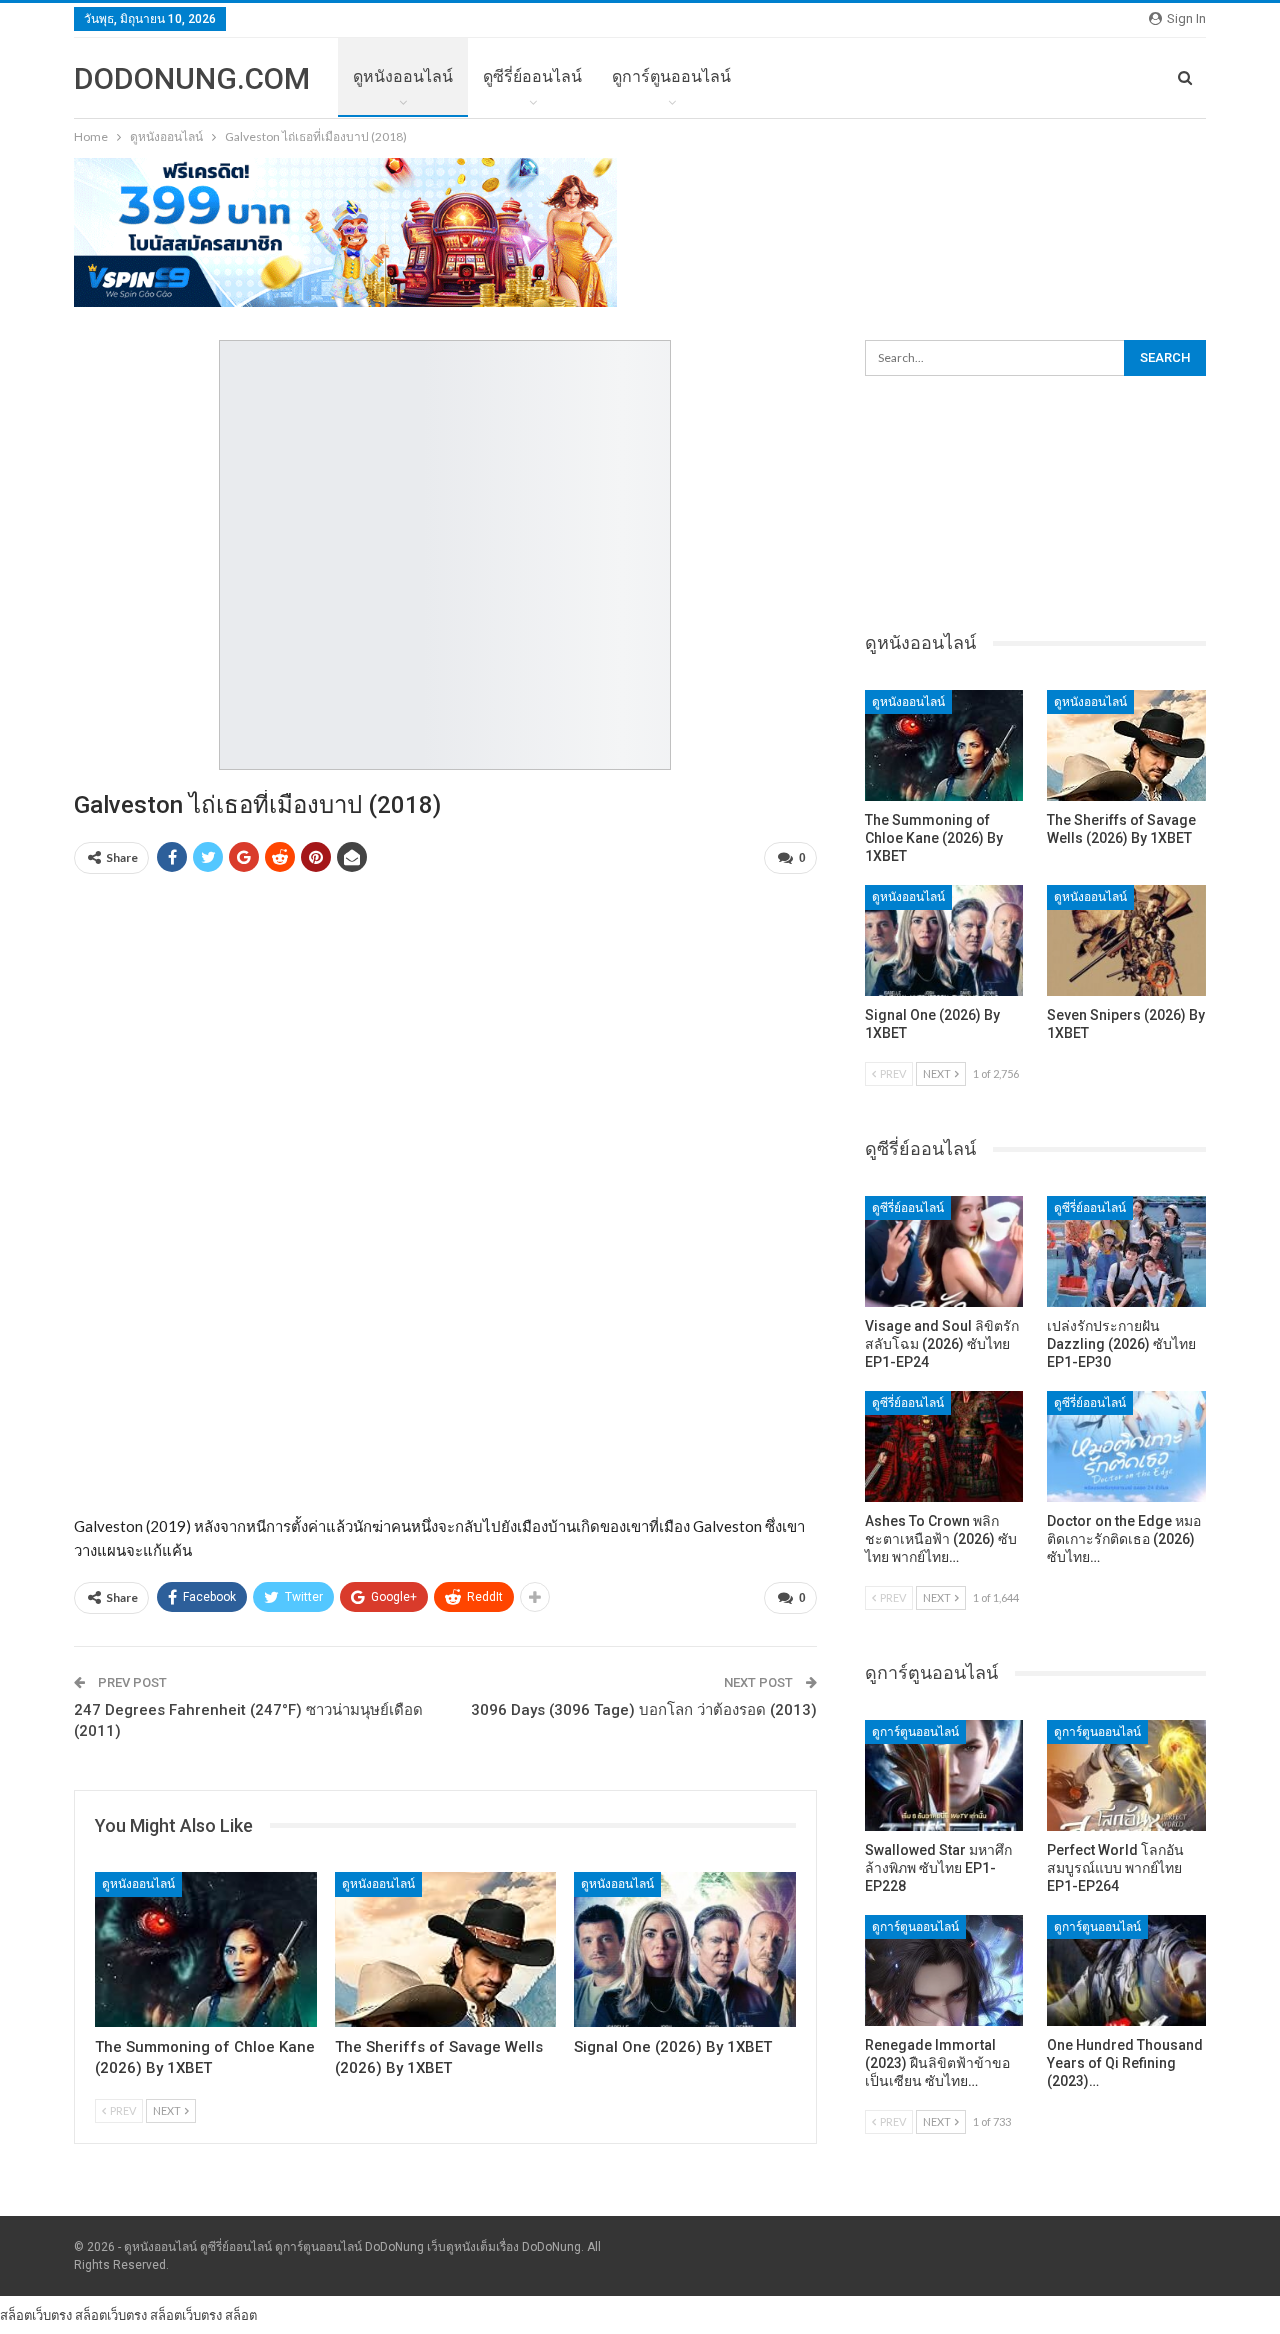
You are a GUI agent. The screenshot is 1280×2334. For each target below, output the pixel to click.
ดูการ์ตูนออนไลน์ (671, 76)
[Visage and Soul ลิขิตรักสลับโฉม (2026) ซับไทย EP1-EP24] (944, 1251)
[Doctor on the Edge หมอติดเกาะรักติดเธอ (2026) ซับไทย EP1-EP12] (1126, 1446)
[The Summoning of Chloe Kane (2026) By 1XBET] (206, 1949)
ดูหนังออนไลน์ (403, 76)
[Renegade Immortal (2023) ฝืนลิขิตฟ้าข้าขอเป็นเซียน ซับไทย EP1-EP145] (944, 1970)
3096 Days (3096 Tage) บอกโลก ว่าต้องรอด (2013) (644, 1710)
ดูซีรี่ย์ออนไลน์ (532, 76)
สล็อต (241, 2315)
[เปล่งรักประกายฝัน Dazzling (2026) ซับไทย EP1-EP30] (1126, 1251)
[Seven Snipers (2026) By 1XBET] (1126, 940)
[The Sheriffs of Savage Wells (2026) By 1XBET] (446, 1949)
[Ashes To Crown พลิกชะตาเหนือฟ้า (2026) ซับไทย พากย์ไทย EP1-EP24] (944, 1446)
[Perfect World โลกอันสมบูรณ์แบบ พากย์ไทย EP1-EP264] (1126, 1775)
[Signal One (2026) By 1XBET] (685, 1949)
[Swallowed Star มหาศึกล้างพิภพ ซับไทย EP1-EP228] (944, 1775)
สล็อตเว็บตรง (36, 2315)
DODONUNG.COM (192, 78)
